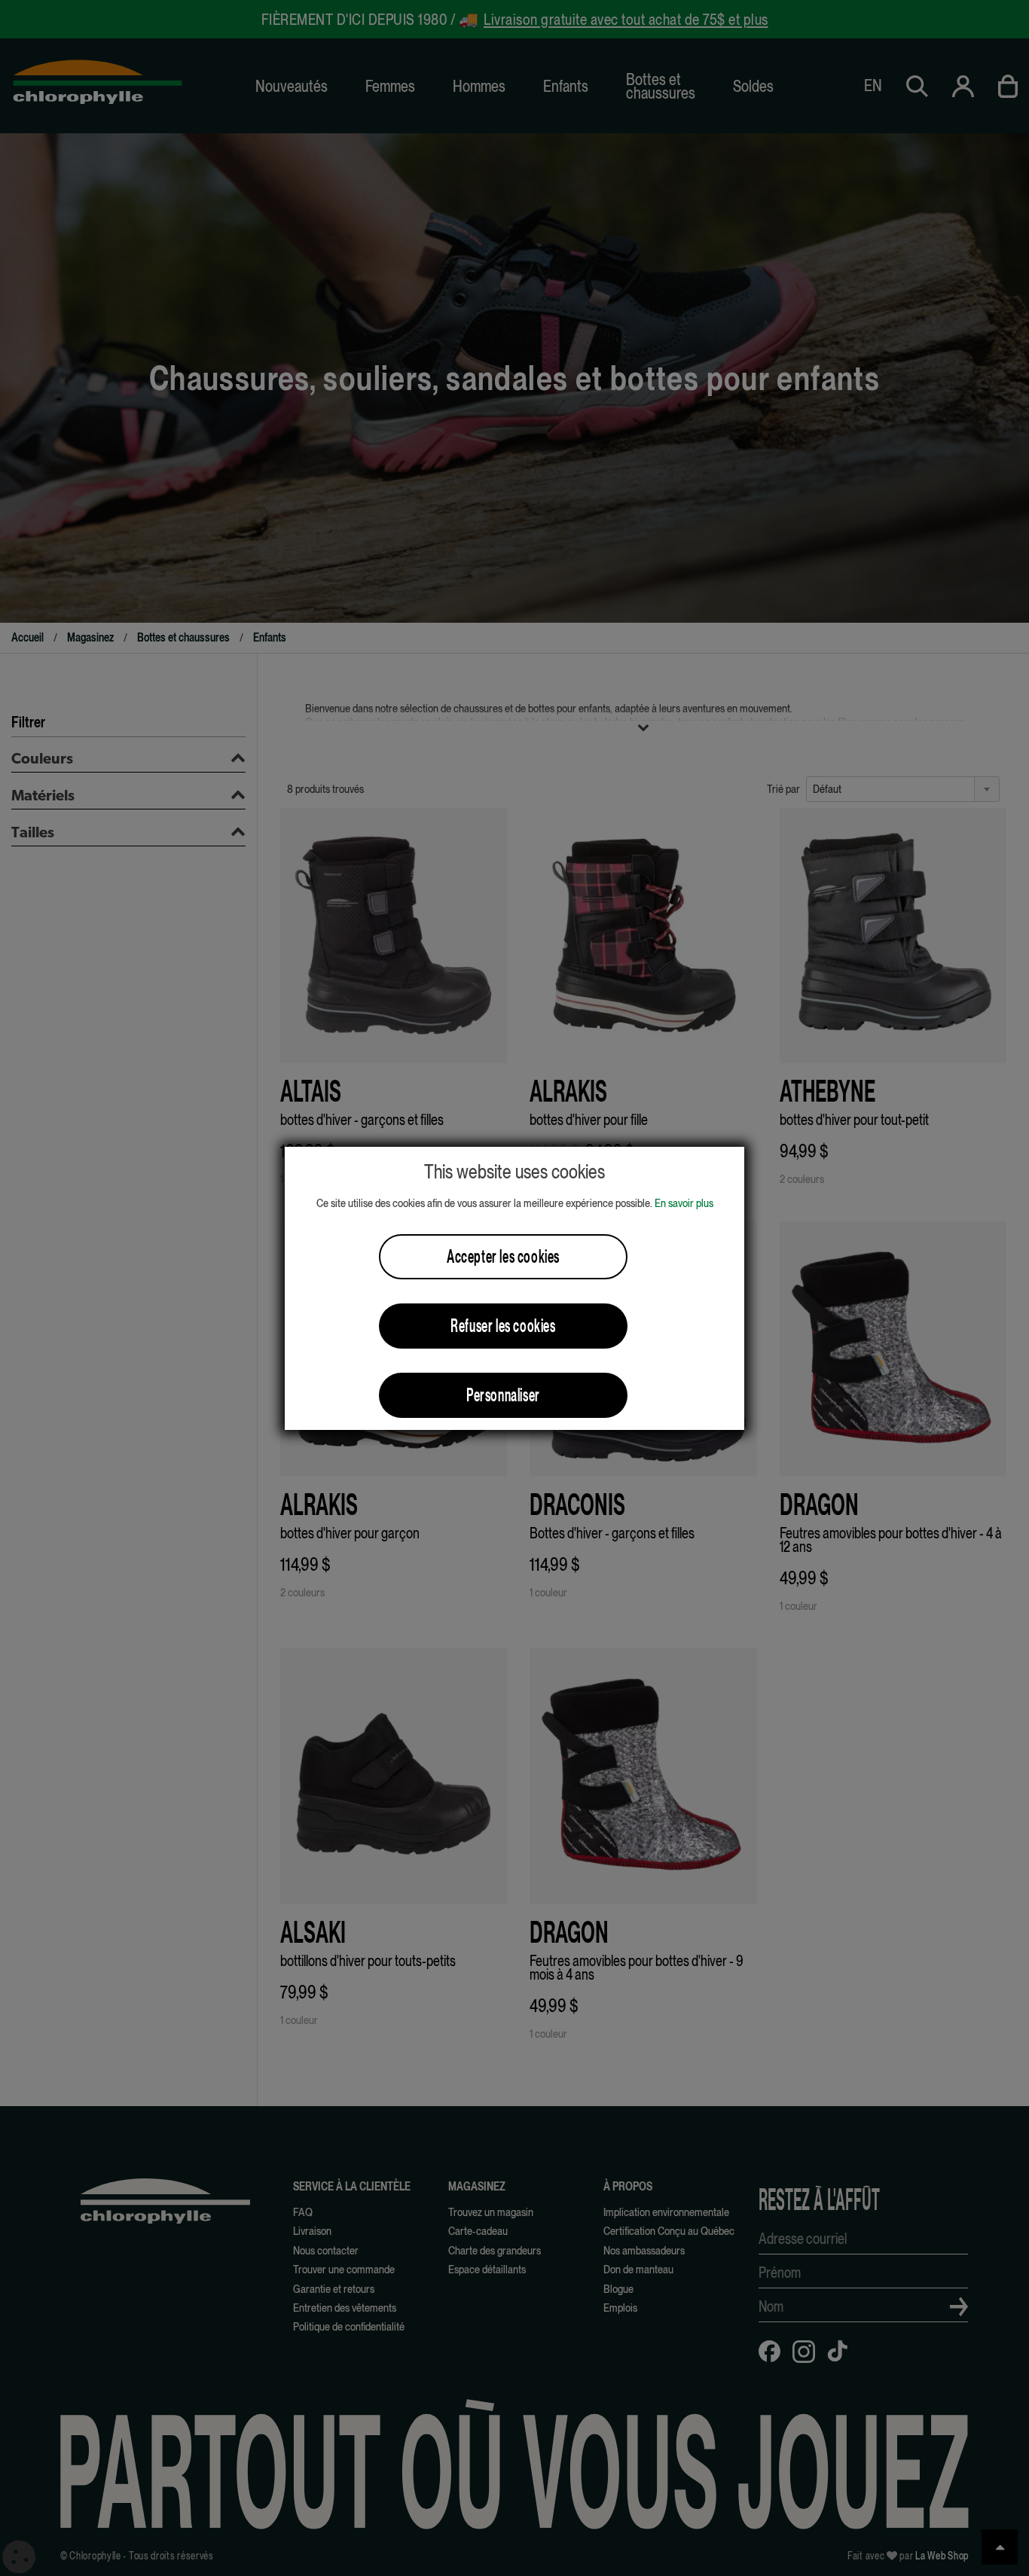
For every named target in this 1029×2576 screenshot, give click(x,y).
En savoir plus (684, 1203)
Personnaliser (503, 1395)
